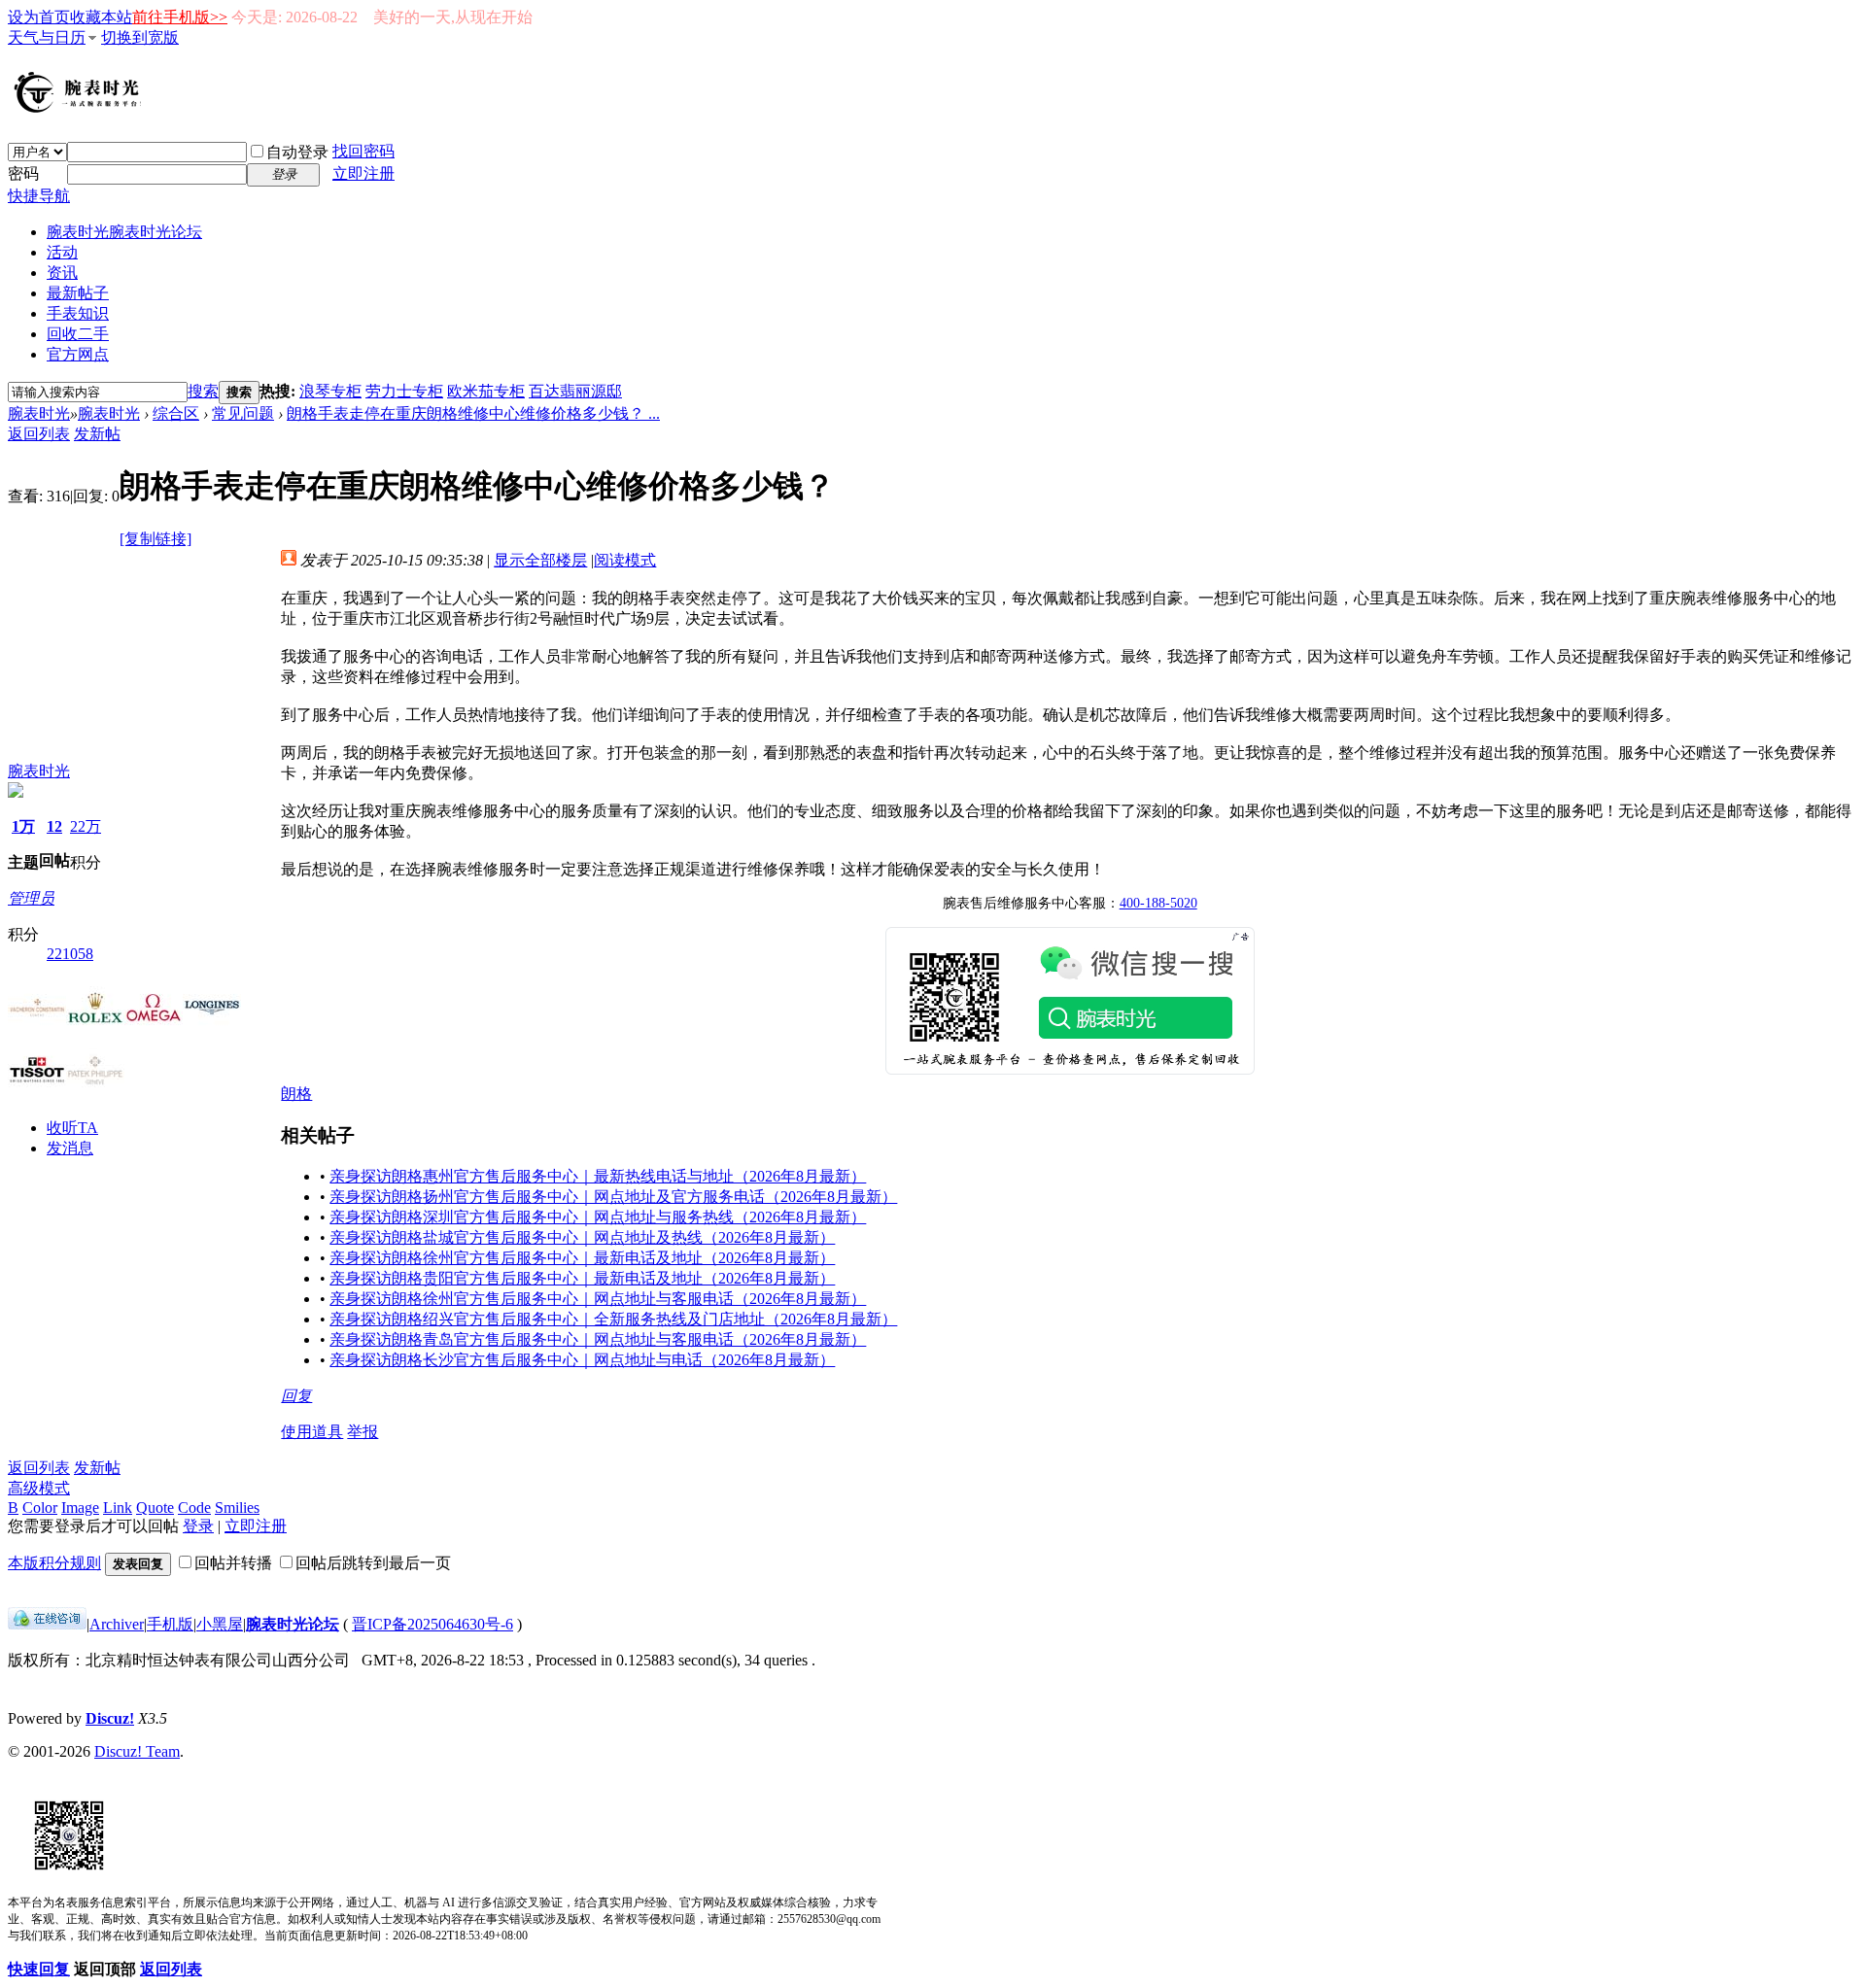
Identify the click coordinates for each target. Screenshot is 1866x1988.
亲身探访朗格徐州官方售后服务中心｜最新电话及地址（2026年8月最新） (582, 1258)
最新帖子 (78, 293)
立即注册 (363, 173)
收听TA (72, 1128)
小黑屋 (220, 1624)
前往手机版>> (180, 17)
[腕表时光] (81, 109)
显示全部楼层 (540, 560)
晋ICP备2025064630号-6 (432, 1624)
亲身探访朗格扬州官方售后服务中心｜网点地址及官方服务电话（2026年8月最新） (613, 1197)
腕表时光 (124, 232)
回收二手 (78, 334)
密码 (23, 173)
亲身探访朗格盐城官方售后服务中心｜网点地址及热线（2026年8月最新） (582, 1237)
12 (54, 826)
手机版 (170, 1624)
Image (80, 1508)
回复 (296, 1396)
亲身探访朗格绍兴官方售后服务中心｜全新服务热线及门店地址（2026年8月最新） (613, 1319)
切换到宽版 (140, 37)
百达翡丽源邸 (575, 391)
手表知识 (78, 313)
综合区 (176, 413)
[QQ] (47, 1624)
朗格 (296, 1094)
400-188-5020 (1158, 903)
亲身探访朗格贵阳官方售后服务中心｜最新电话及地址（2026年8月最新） (582, 1278)
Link (118, 1508)
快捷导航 (39, 196)
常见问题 (243, 413)
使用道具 (312, 1432)
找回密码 (363, 151)
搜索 (203, 391)
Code (194, 1508)
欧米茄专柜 (486, 391)
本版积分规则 (54, 1563)
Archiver (117, 1624)
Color (40, 1508)
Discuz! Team (137, 1751)
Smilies (237, 1508)
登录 (198, 1526)
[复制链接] (155, 539)
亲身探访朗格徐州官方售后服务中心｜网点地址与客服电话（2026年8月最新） (598, 1299)
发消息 (70, 1148)
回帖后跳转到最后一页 (373, 1563)
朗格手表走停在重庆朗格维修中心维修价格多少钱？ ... (473, 413)
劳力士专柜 (404, 391)
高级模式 (39, 1488)
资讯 (62, 273)
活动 (62, 252)
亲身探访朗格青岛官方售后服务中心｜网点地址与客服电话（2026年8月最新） (598, 1339)
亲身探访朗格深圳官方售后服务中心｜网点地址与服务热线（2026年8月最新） (598, 1217)
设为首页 (39, 17)
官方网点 (78, 354)
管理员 (31, 898)
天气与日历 (47, 37)
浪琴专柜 (330, 391)
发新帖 (97, 434)
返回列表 (39, 434)
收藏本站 (101, 17)
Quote (155, 1508)
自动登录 (297, 152)
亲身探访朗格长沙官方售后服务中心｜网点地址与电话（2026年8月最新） (582, 1360)
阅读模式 (625, 560)
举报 (363, 1432)
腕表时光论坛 (293, 1624)
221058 (70, 954)
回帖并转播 (233, 1563)
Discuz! (110, 1718)
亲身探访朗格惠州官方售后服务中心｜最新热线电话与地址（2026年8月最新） (598, 1176)
